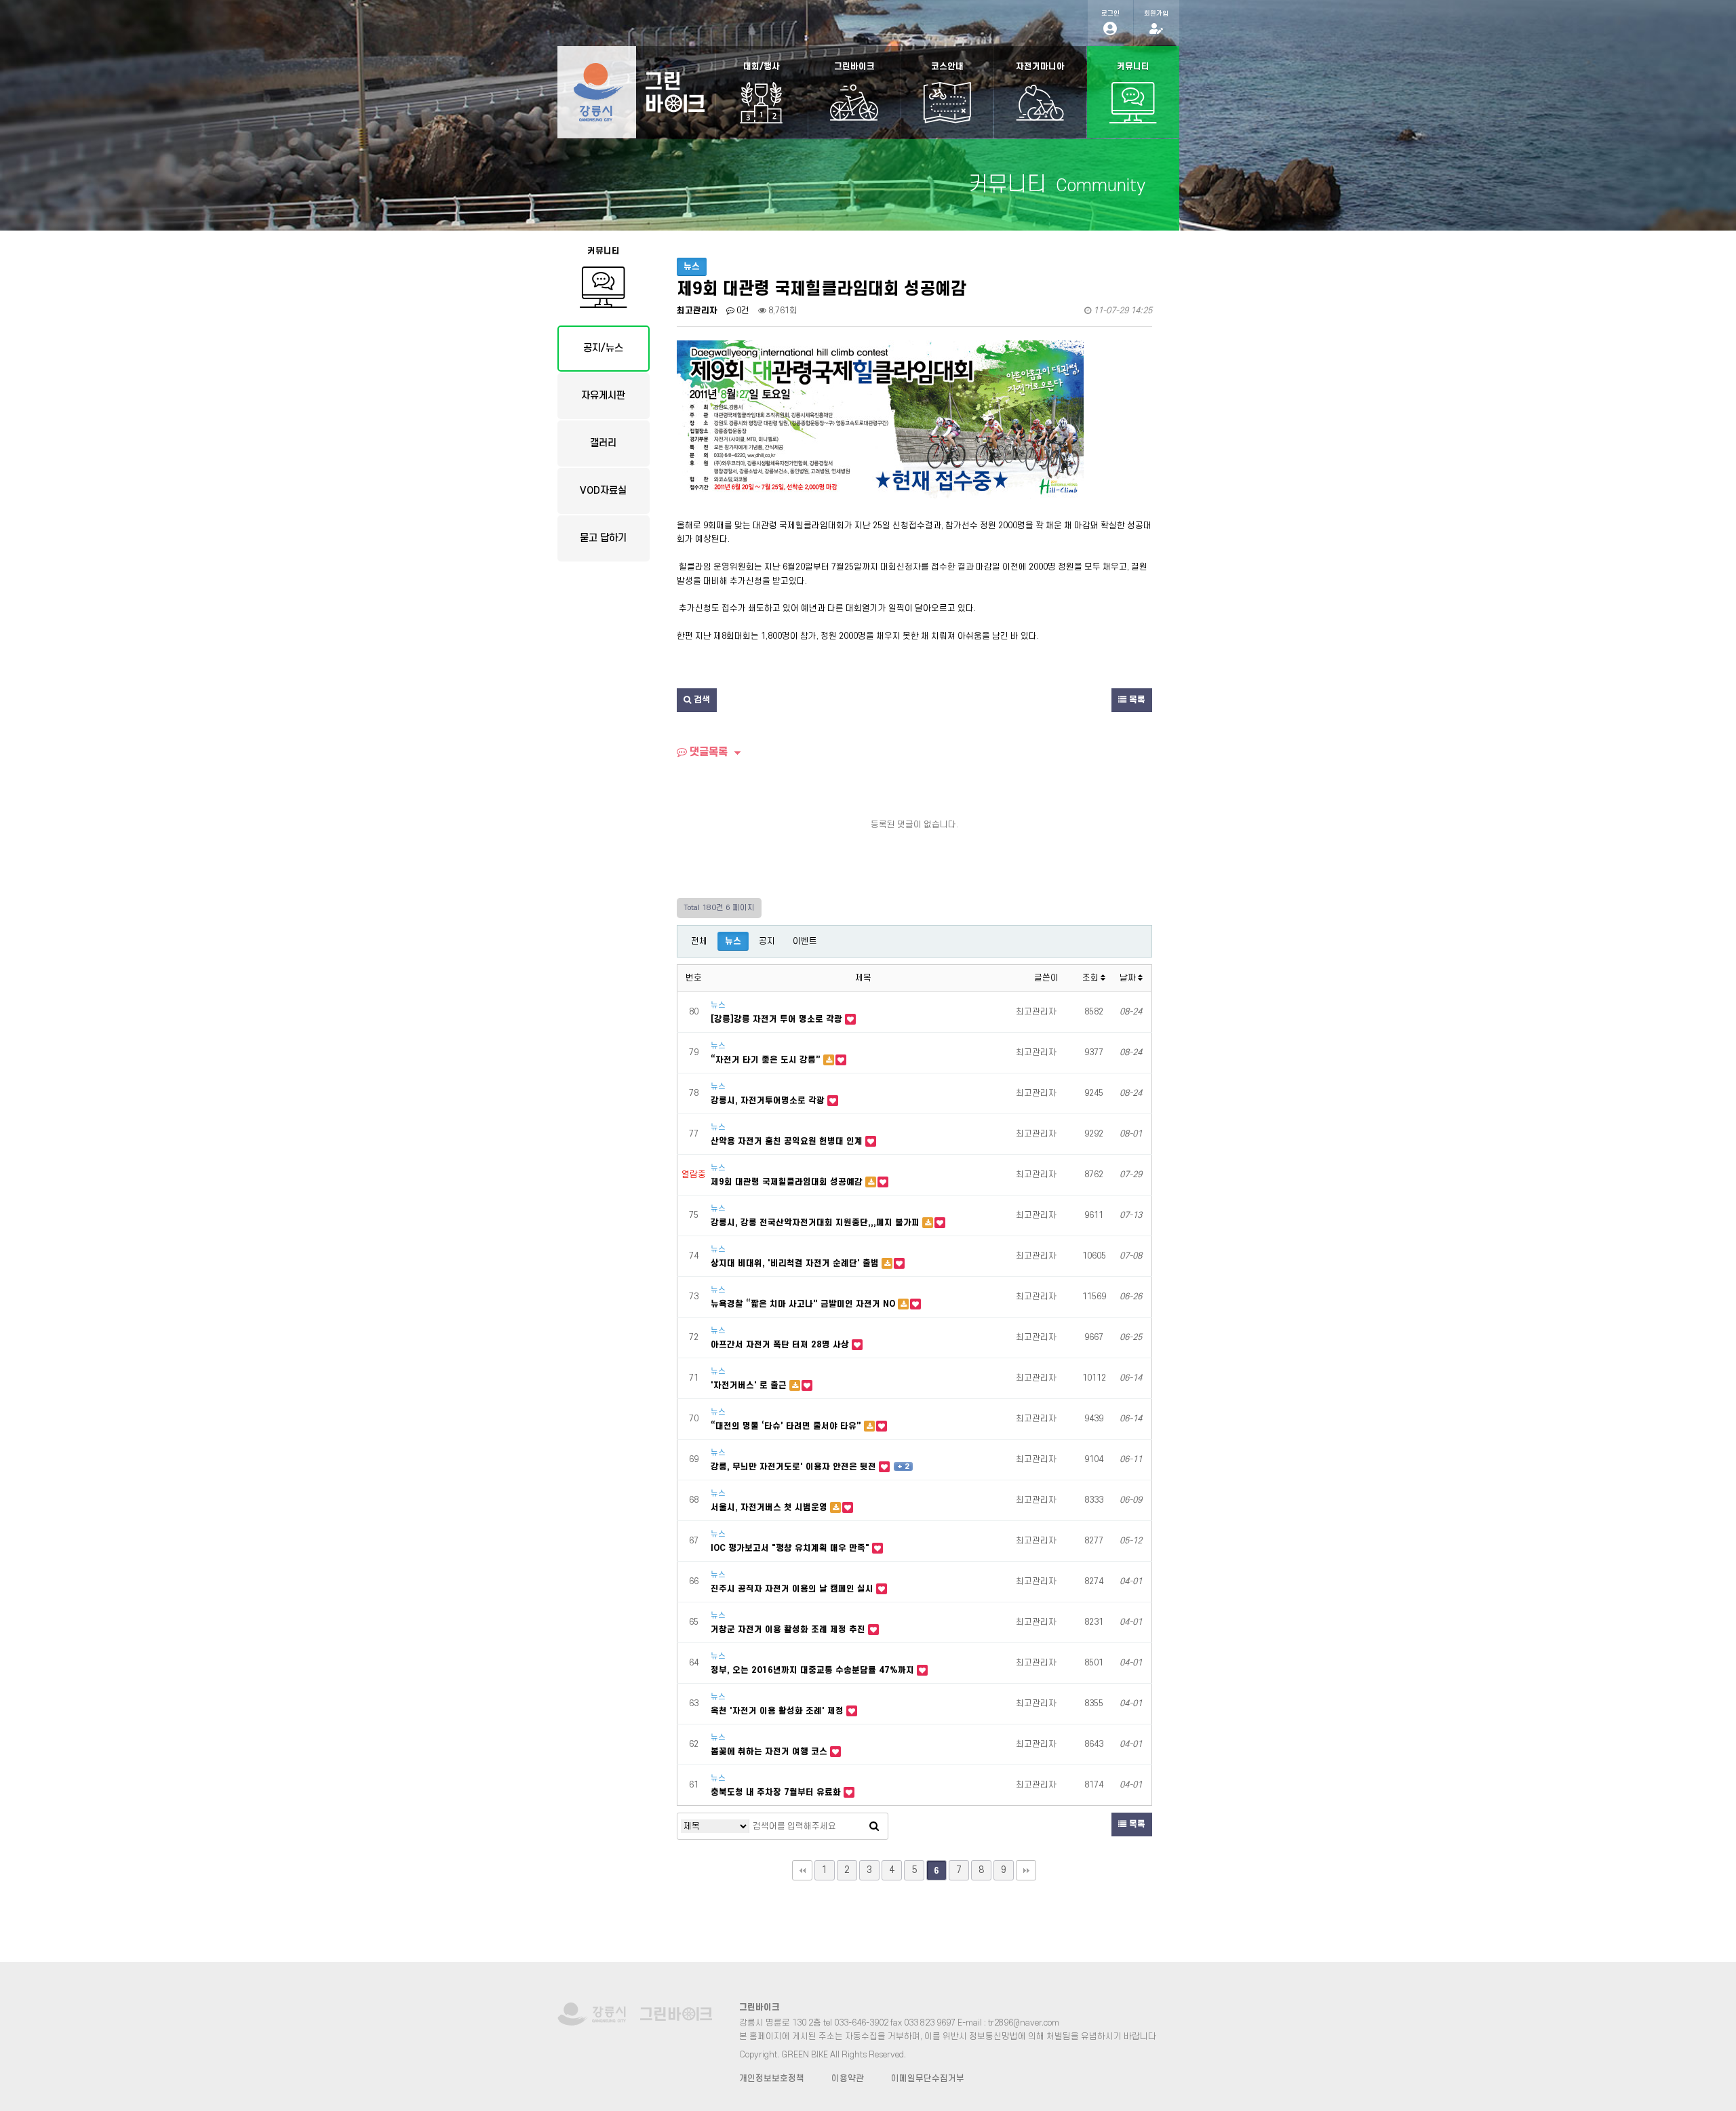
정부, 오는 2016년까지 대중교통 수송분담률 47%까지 (814, 1670)
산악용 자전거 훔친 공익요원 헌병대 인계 (788, 1141)
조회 (1091, 978)
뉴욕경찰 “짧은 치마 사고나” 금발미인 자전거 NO (804, 1304)
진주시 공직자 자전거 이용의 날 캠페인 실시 (793, 1589)
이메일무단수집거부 (928, 2078)
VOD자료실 (603, 491)
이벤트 (805, 941)
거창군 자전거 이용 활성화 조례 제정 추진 (789, 1630)
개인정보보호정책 (772, 2078)
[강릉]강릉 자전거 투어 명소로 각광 (778, 1019)
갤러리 (603, 443)
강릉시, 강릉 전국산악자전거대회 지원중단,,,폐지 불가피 (816, 1223)
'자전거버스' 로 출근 (750, 1385)
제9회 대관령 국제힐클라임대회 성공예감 (788, 1182)
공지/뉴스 (603, 348)
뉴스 (733, 941)
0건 (742, 311)
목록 (1136, 700)
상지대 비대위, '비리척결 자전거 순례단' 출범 (796, 1263)
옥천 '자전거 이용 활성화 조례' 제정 (778, 1711)
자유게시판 (603, 396)
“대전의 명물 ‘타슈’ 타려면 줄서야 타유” (787, 1426)
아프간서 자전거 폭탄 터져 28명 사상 (781, 1345)
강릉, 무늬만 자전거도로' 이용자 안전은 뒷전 (795, 1467)
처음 (802, 1870)
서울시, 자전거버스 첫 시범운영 (770, 1507)
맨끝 (1026, 1870)
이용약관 (848, 2078)
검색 (701, 700)
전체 (699, 941)
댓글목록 (707, 752)
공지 (767, 941)
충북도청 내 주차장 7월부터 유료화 (777, 1792)
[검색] (874, 1826)
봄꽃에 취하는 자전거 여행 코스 (770, 1752)
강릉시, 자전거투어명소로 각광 (769, 1101)
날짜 (1129, 978)
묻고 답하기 (603, 538)
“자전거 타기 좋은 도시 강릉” (767, 1060)
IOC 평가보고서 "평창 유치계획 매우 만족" (791, 1548)
